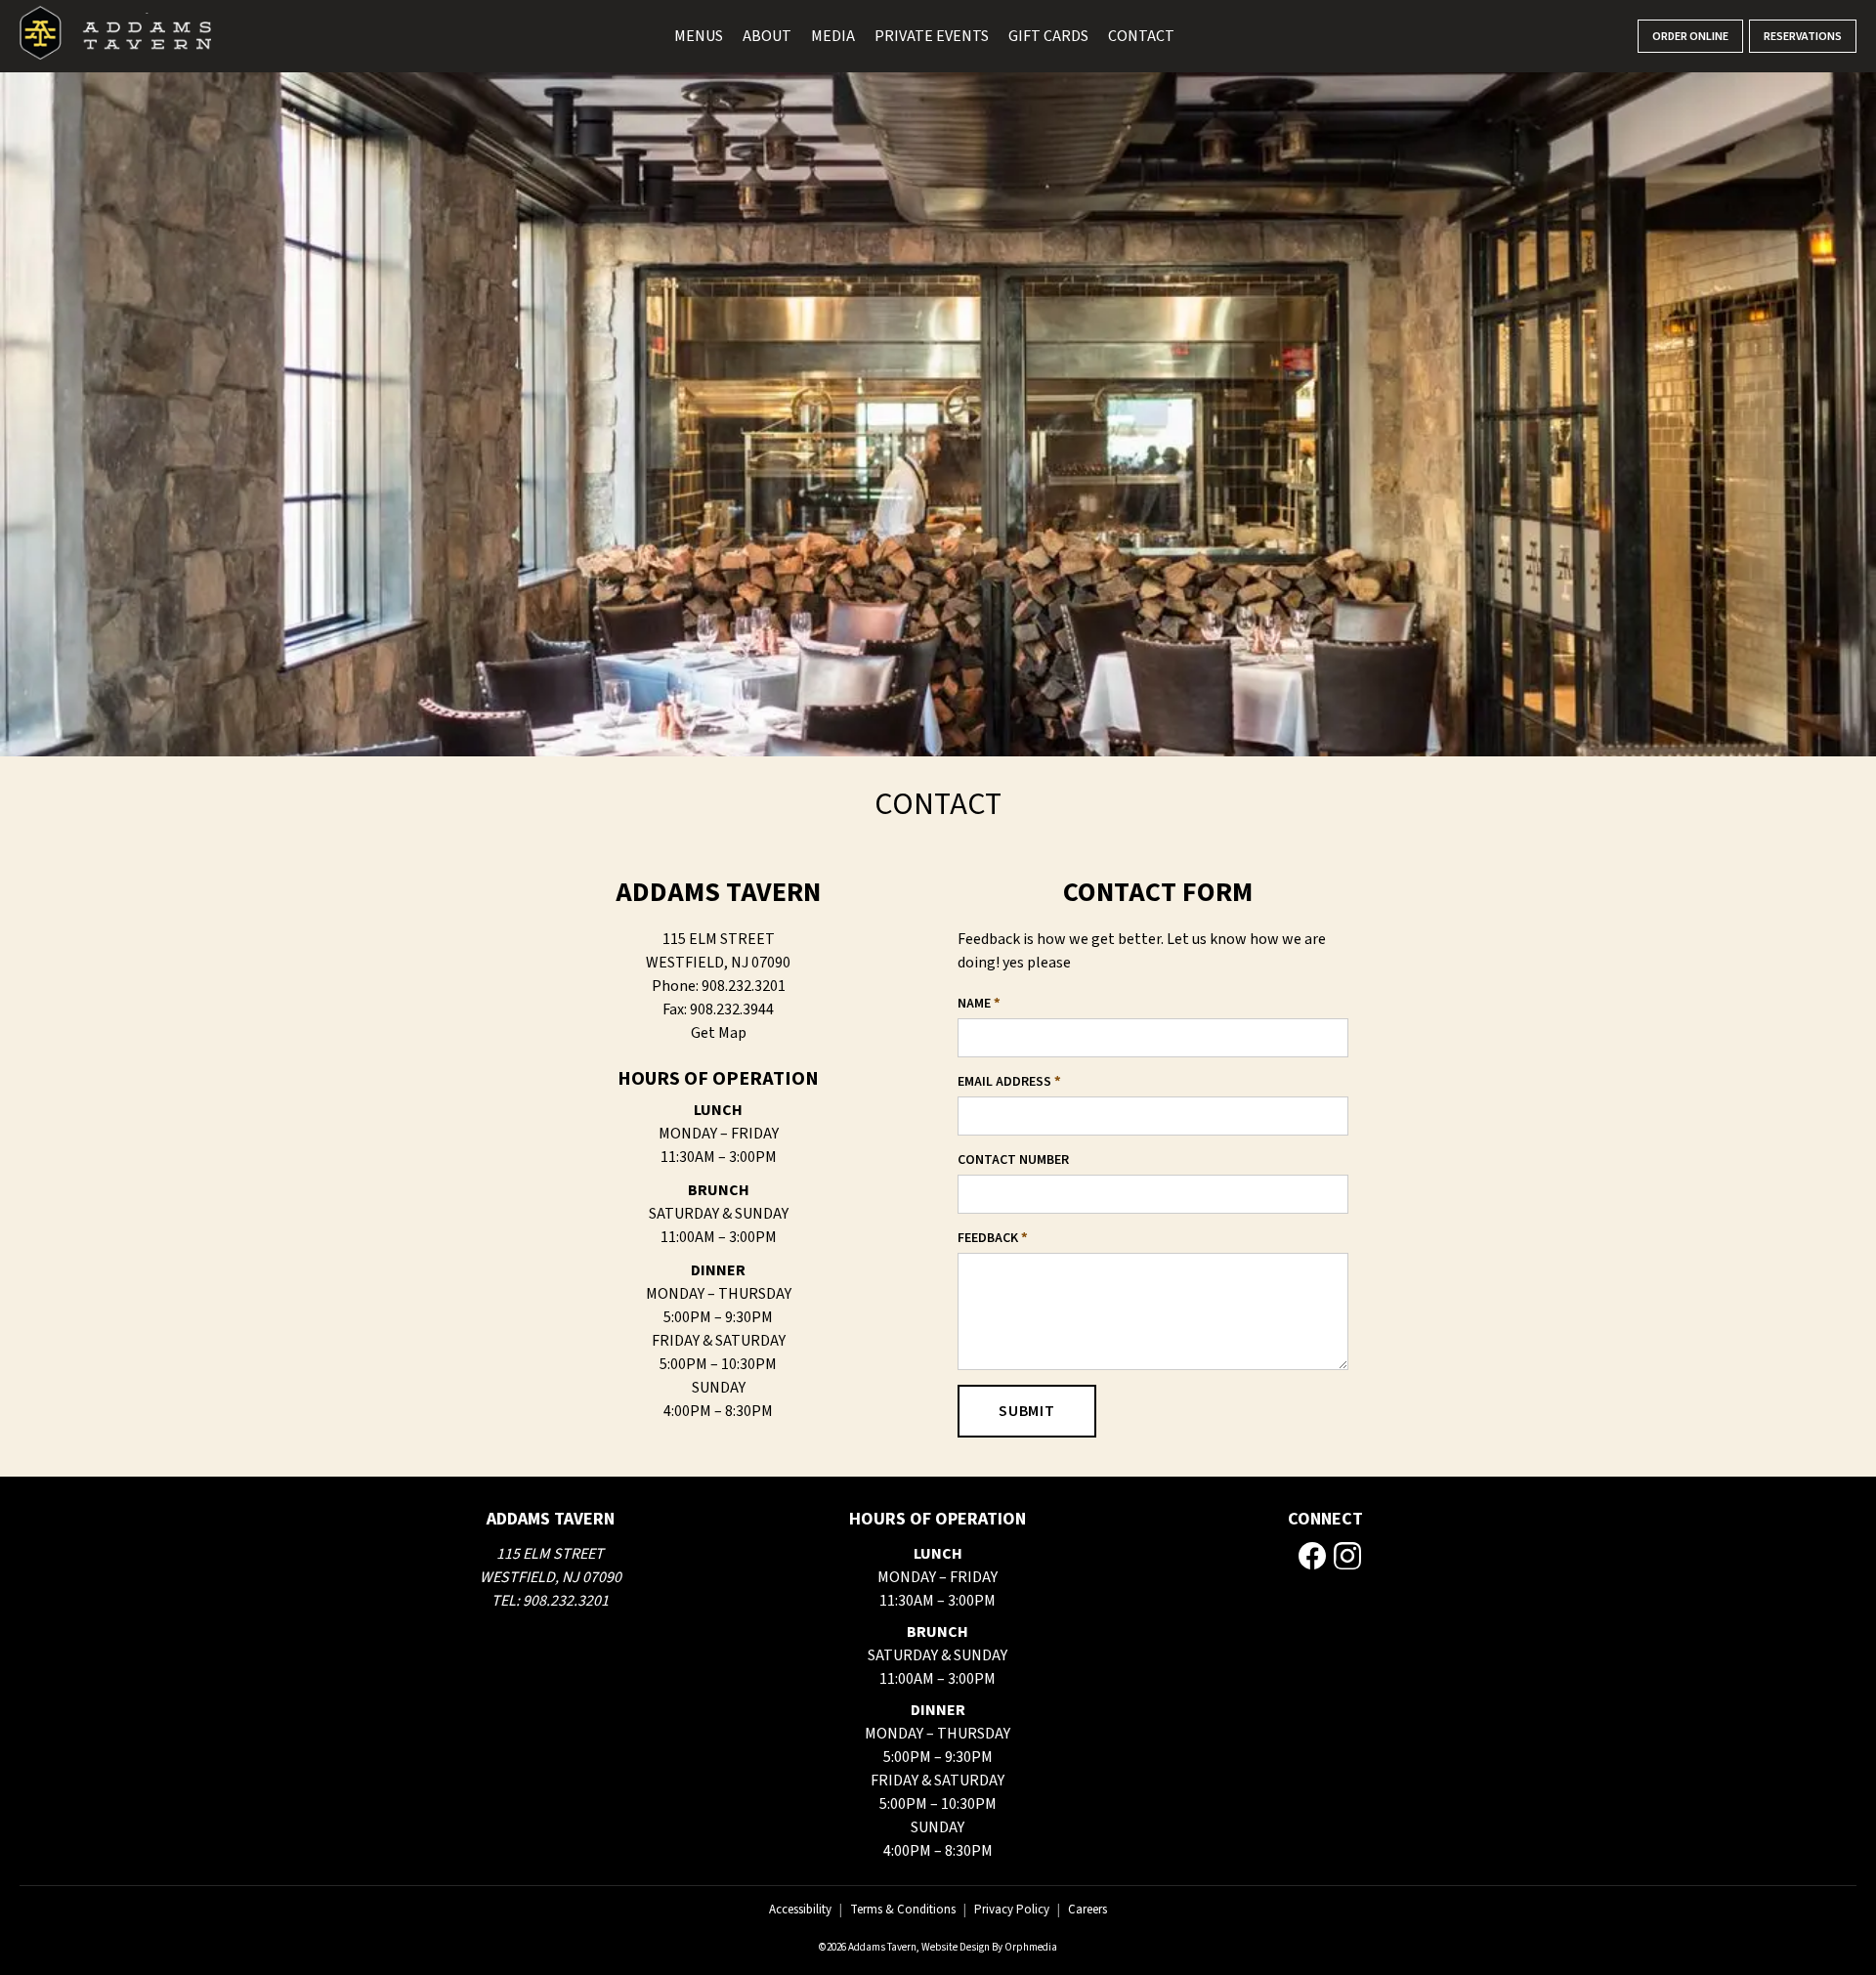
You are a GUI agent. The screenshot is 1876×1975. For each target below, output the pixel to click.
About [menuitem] (767, 36)
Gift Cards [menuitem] (1048, 36)
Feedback (993, 1238)
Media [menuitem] (833, 36)
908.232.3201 (566, 1601)
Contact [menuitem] (1141, 36)
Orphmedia (1031, 1947)
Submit (1027, 1411)
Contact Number (1013, 1160)
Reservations (1803, 37)
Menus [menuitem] (699, 36)
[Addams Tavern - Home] (115, 36)
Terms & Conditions (903, 1910)
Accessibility (800, 1910)
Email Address (1009, 1082)
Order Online (1690, 37)
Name (979, 1004)
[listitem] (1312, 1556)
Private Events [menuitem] (932, 36)
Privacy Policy (1012, 1910)
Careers (1087, 1910)
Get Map (719, 1033)
